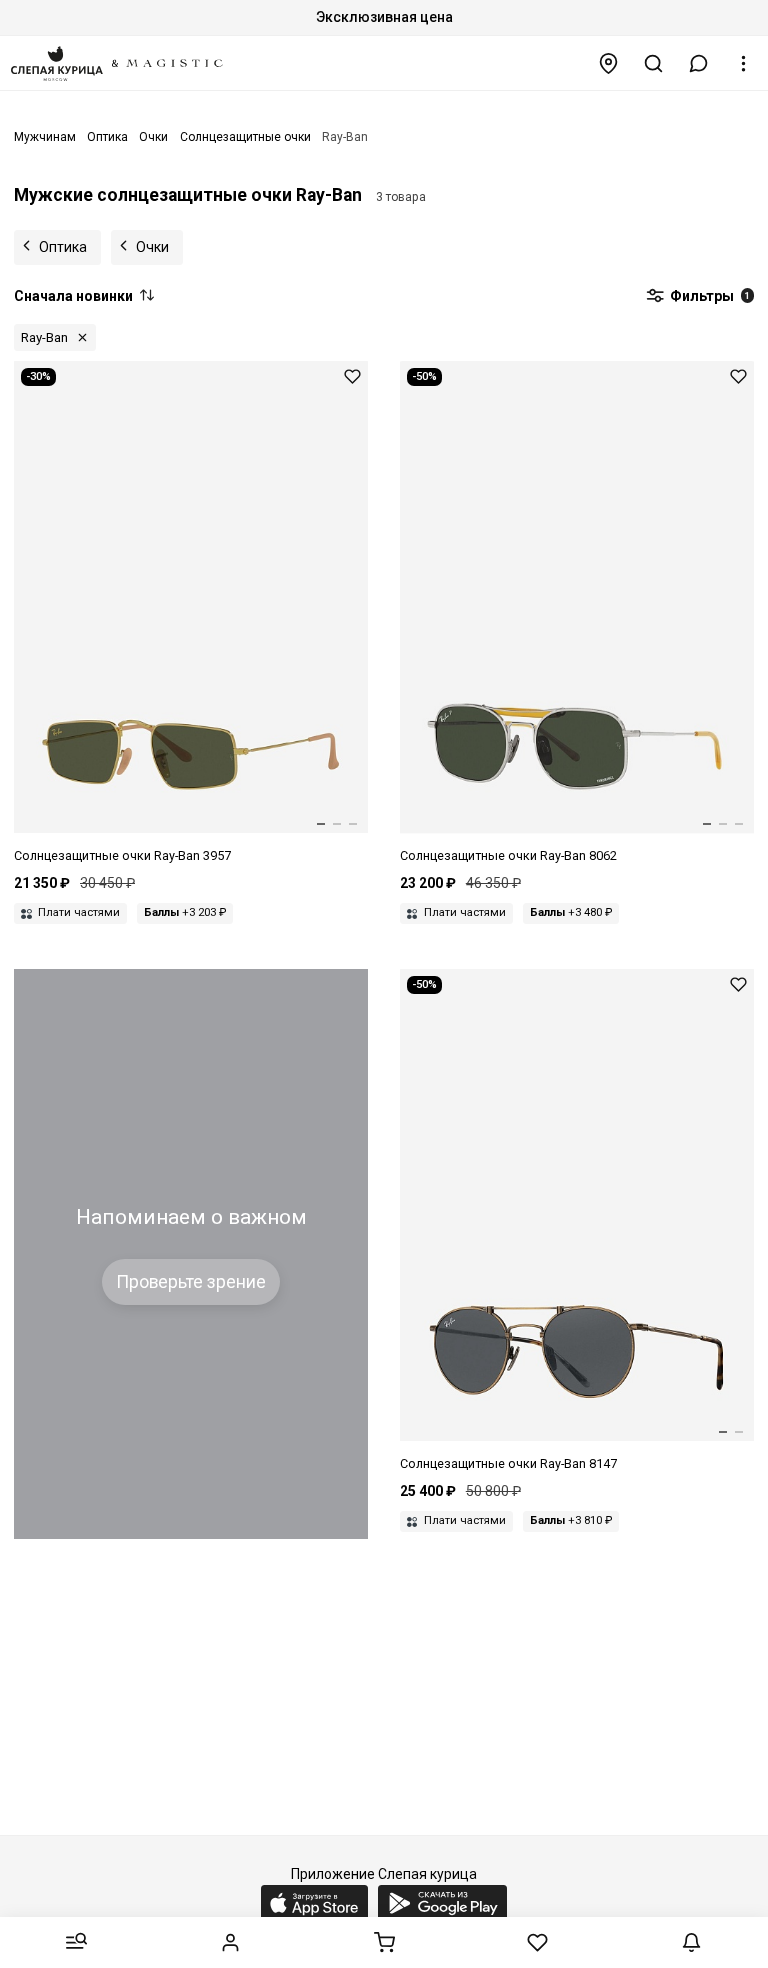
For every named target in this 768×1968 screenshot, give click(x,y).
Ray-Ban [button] (44, 337)
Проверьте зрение (191, 1282)
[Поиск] (654, 63)
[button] (699, 63)
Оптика (63, 247)
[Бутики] (609, 63)
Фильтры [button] (708, 296)
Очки (152, 247)
